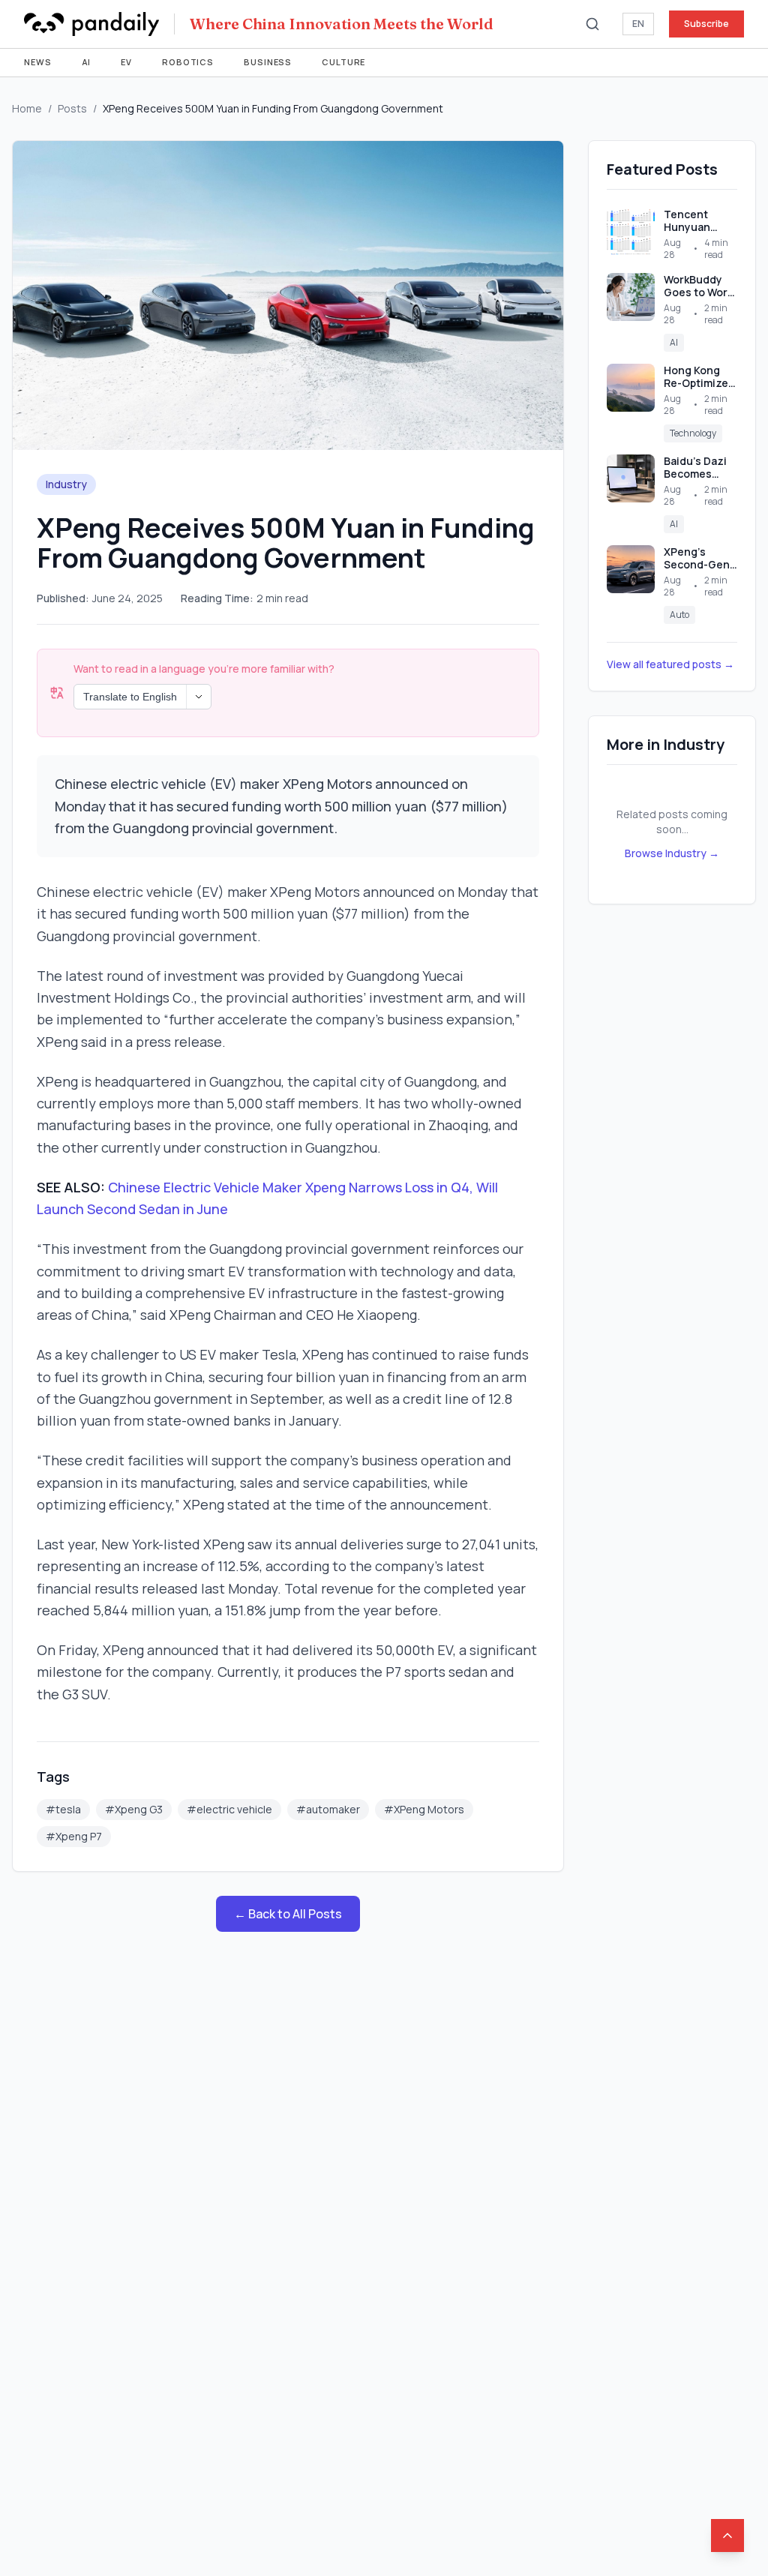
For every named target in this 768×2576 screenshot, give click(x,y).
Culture (343, 62)
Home (27, 108)
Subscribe (706, 24)
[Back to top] (727, 2536)
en (638, 24)
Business (268, 62)
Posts (72, 108)
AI (87, 62)
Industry (66, 484)
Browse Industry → (672, 853)
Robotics (188, 62)
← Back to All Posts (288, 1914)
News (38, 62)
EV (126, 62)
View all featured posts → (670, 664)
